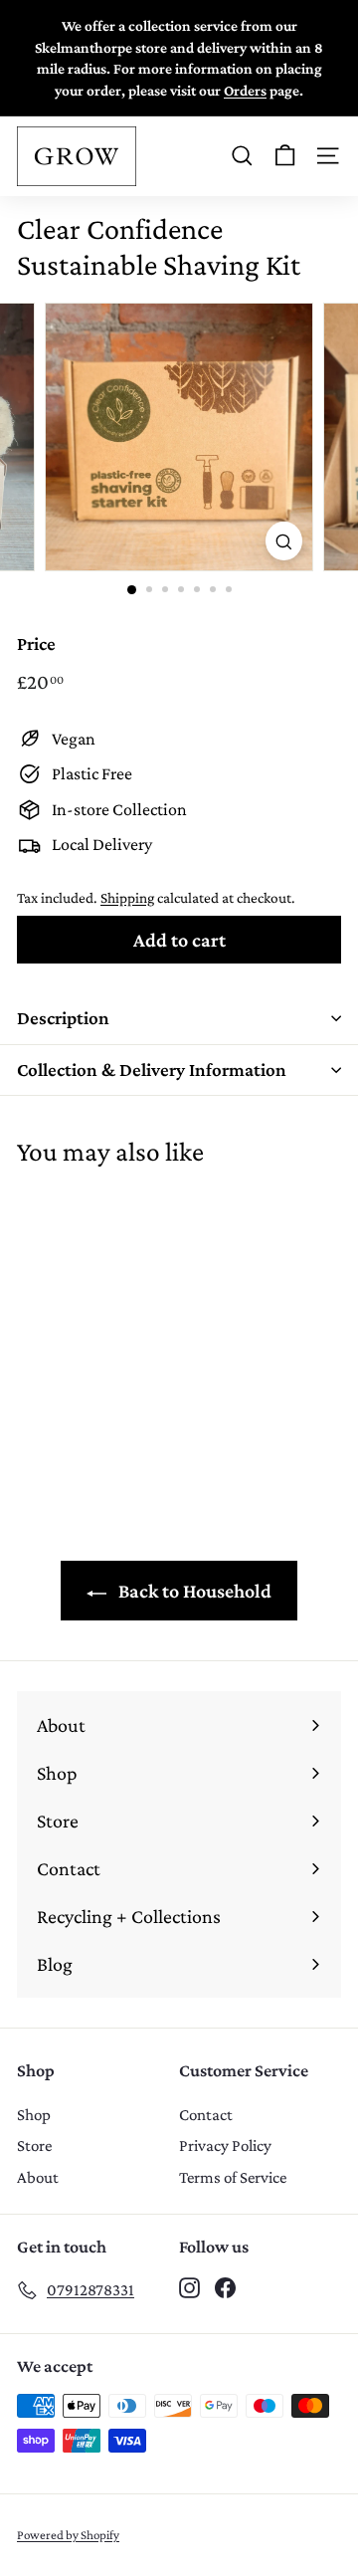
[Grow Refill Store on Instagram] (189, 2286)
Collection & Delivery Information (152, 1070)
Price (36, 644)
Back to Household (193, 1591)
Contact (206, 2115)
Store (34, 2146)
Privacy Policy (225, 2146)
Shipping (127, 897)
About (38, 2177)
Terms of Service (233, 2177)
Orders (245, 90)
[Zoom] (284, 541)
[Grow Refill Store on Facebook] (225, 2286)
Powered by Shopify (68, 2535)
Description (63, 1018)
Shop (34, 2115)
